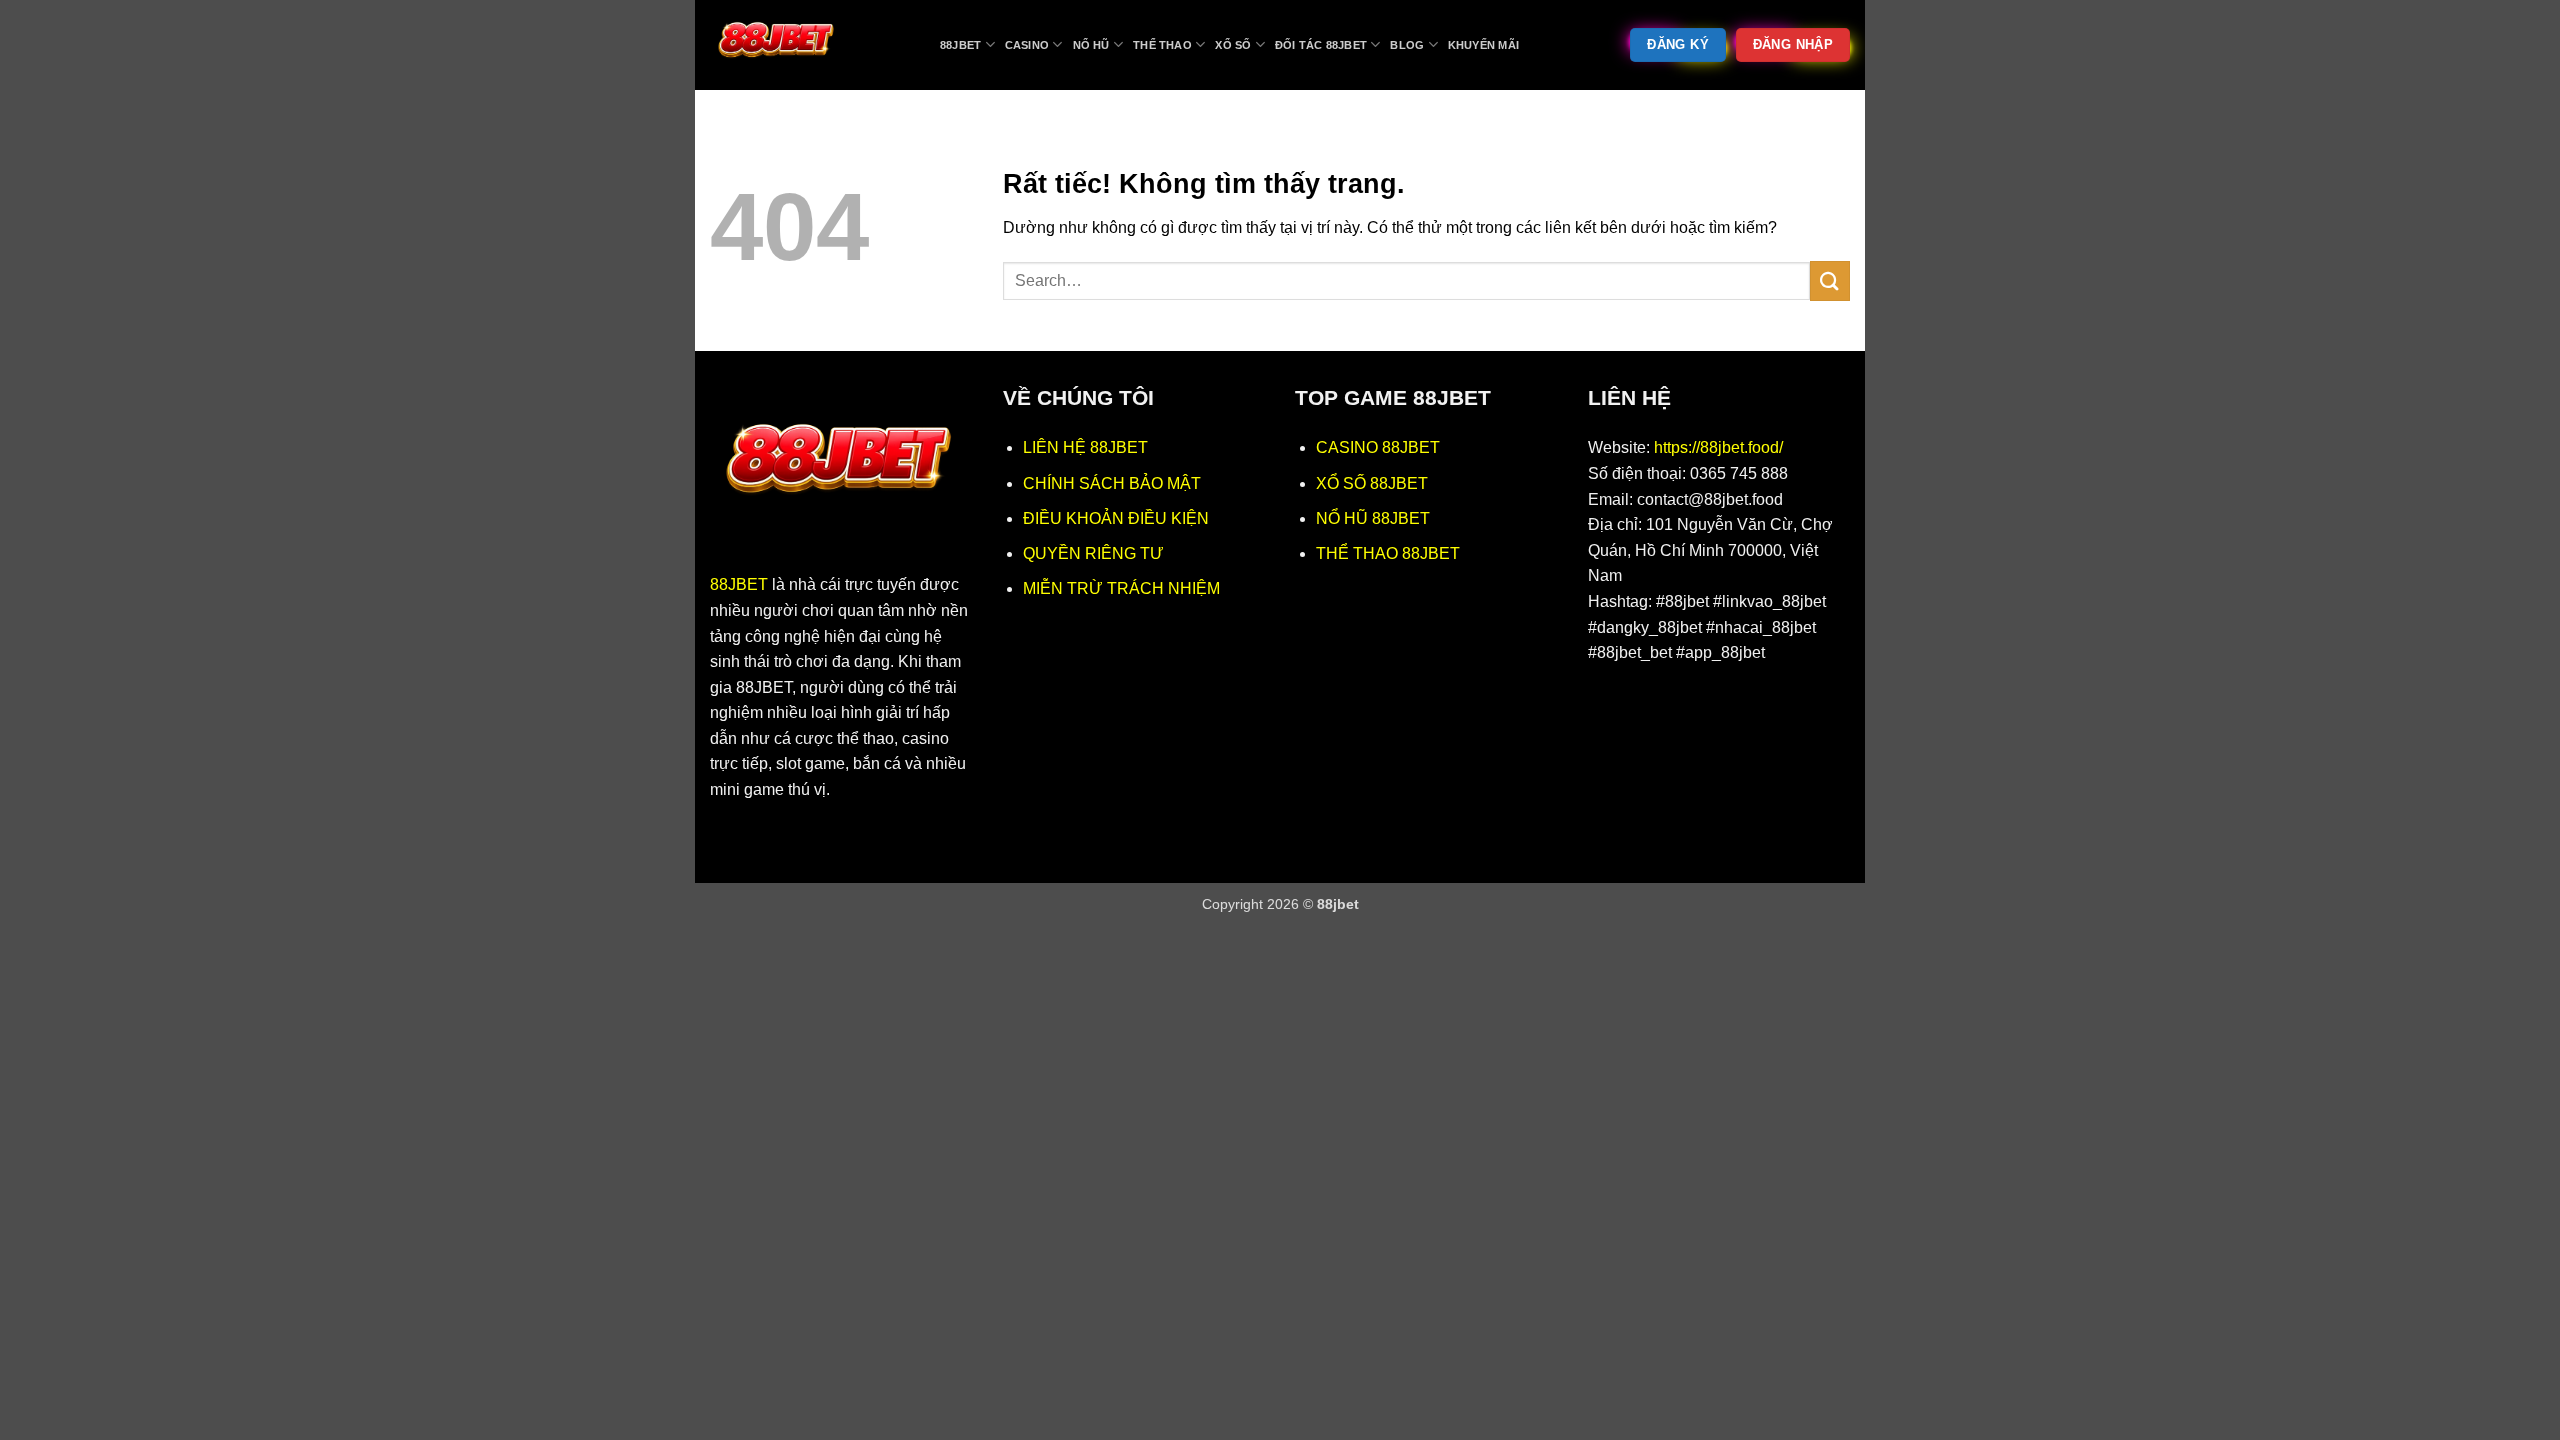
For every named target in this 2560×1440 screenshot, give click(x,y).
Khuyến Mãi (1483, 45)
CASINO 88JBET (1378, 447)
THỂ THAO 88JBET (1388, 553)
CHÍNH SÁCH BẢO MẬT (1112, 483)
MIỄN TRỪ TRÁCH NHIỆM (1121, 588)
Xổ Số (1233, 45)
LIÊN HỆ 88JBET (1085, 447)
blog (1407, 45)
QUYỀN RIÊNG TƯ (1093, 553)
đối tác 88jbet (1321, 45)
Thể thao (1162, 45)
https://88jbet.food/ (1718, 447)
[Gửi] (1830, 280)
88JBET (739, 584)
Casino (1027, 45)
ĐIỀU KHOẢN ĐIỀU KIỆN (1116, 518)
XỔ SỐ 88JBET (1372, 483)
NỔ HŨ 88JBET (1373, 518)
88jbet (960, 45)
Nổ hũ (1091, 45)
